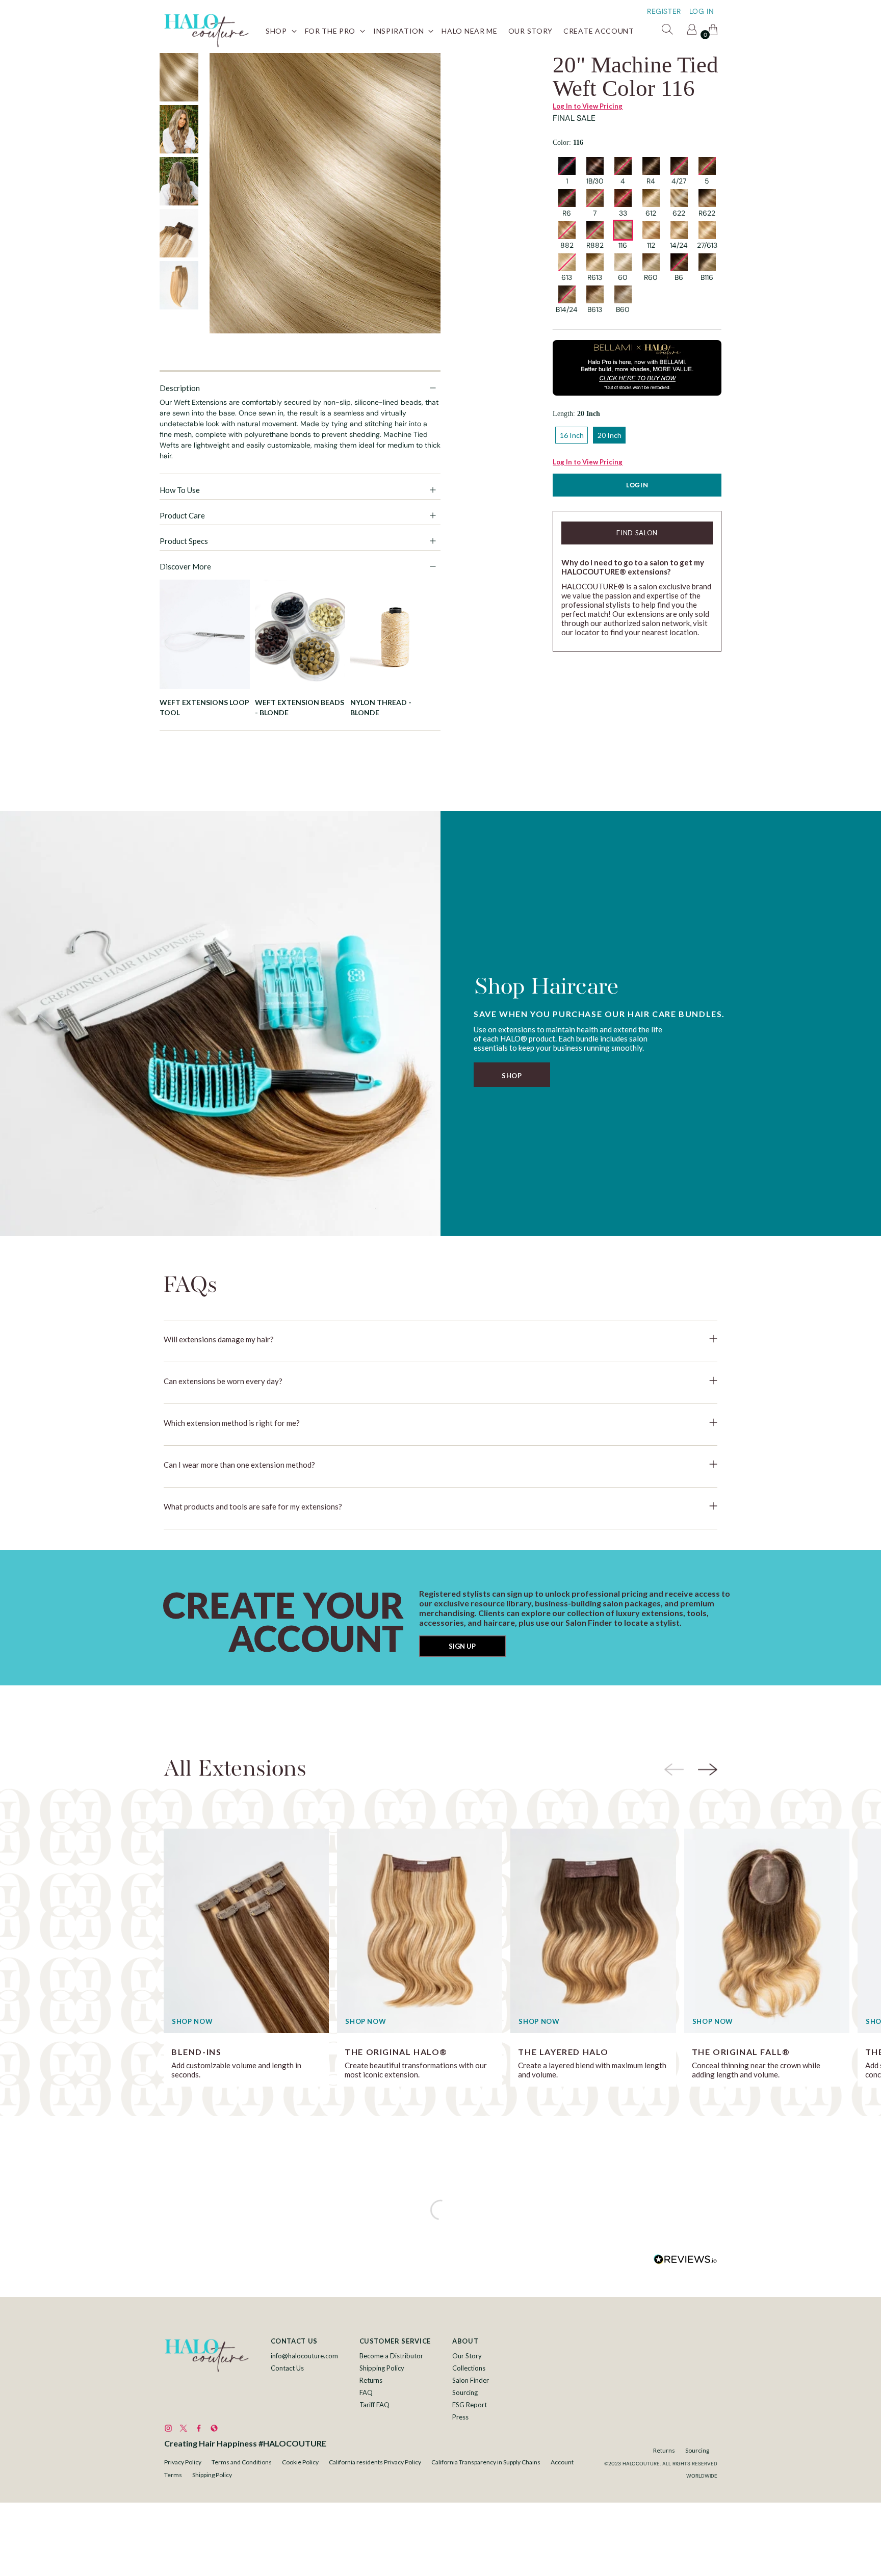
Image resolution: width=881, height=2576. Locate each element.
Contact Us (287, 2368)
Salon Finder (471, 2380)
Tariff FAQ (374, 2405)
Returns (371, 2380)
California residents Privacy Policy (375, 2462)
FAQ (366, 2392)
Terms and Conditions (242, 2462)
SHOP (512, 1076)
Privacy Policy (183, 2462)
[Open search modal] (669, 31)
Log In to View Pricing (588, 106)
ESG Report (470, 2405)
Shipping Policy (382, 2368)
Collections (469, 2368)
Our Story (467, 2356)
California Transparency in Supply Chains (486, 2462)
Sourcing (465, 2392)
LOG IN (702, 11)
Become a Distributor (391, 2356)
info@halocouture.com (304, 2356)
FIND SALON (637, 533)
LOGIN (637, 485)
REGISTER (664, 11)
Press (460, 2417)
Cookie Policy (300, 2462)
